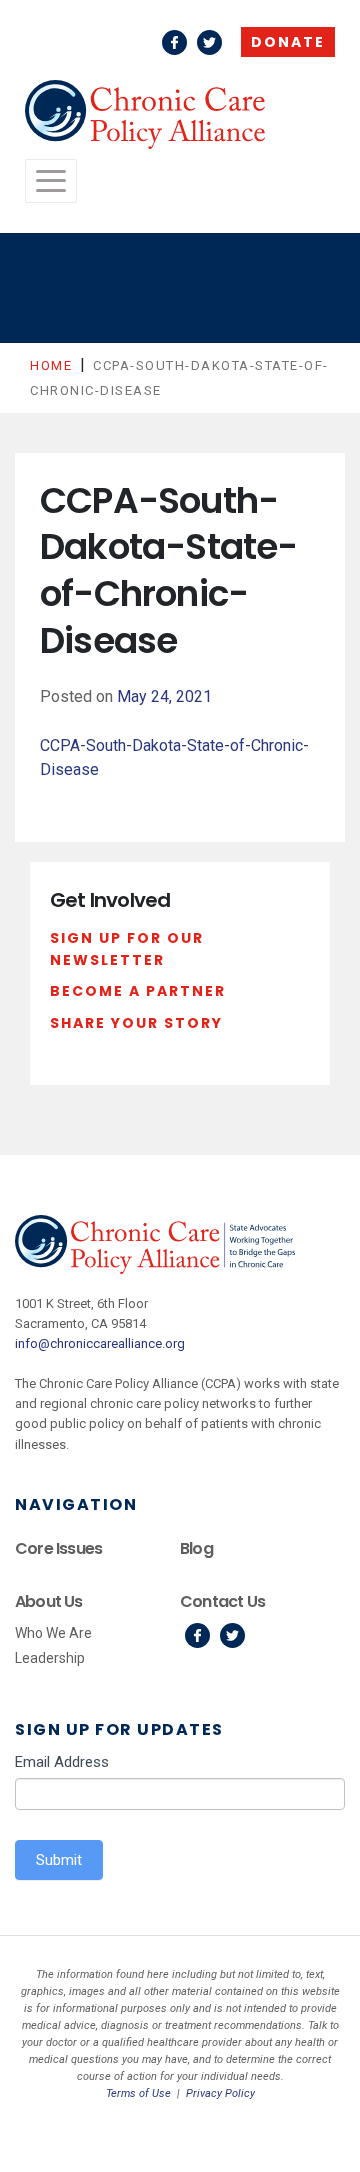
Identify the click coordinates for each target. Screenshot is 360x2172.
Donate (288, 42)
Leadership (50, 1658)
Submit (59, 1860)
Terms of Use (138, 2093)
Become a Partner (138, 991)
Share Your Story (136, 1023)
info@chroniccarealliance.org (100, 1343)
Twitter (209, 42)
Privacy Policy (220, 2093)
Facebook (174, 42)
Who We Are (53, 1633)
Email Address (62, 1762)
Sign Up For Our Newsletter (127, 949)
